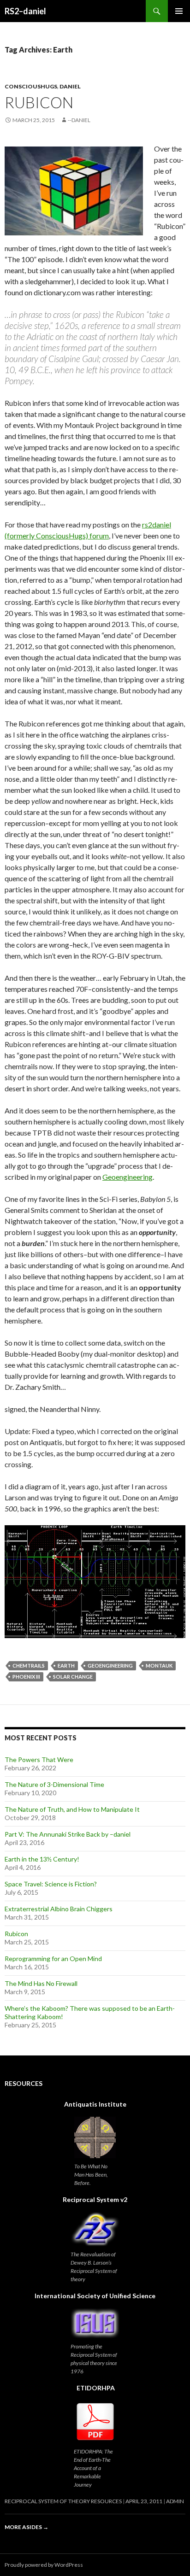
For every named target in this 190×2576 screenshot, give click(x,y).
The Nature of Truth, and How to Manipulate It (72, 1809)
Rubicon (39, 102)
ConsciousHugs (31, 86)
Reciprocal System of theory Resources (63, 2501)
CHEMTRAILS (29, 1666)
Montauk (159, 1666)
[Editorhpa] (95, 2422)
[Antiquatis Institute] (95, 2137)
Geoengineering (128, 1177)
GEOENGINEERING (110, 1666)
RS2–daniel (25, 11)
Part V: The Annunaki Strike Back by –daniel (68, 1834)
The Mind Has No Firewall (41, 1983)
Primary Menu (179, 11)
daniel (70, 86)
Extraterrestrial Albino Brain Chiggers (59, 1909)
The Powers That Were (39, 1759)
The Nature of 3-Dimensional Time (54, 1784)
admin (175, 2501)
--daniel (79, 120)
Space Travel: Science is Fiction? (51, 1884)
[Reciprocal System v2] (95, 2229)
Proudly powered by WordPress (44, 2565)
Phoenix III (26, 1677)
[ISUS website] (95, 2323)
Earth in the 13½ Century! (42, 1859)
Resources (24, 2083)
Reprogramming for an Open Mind (53, 1958)
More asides (27, 2527)
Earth (66, 1666)
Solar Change (73, 1677)
